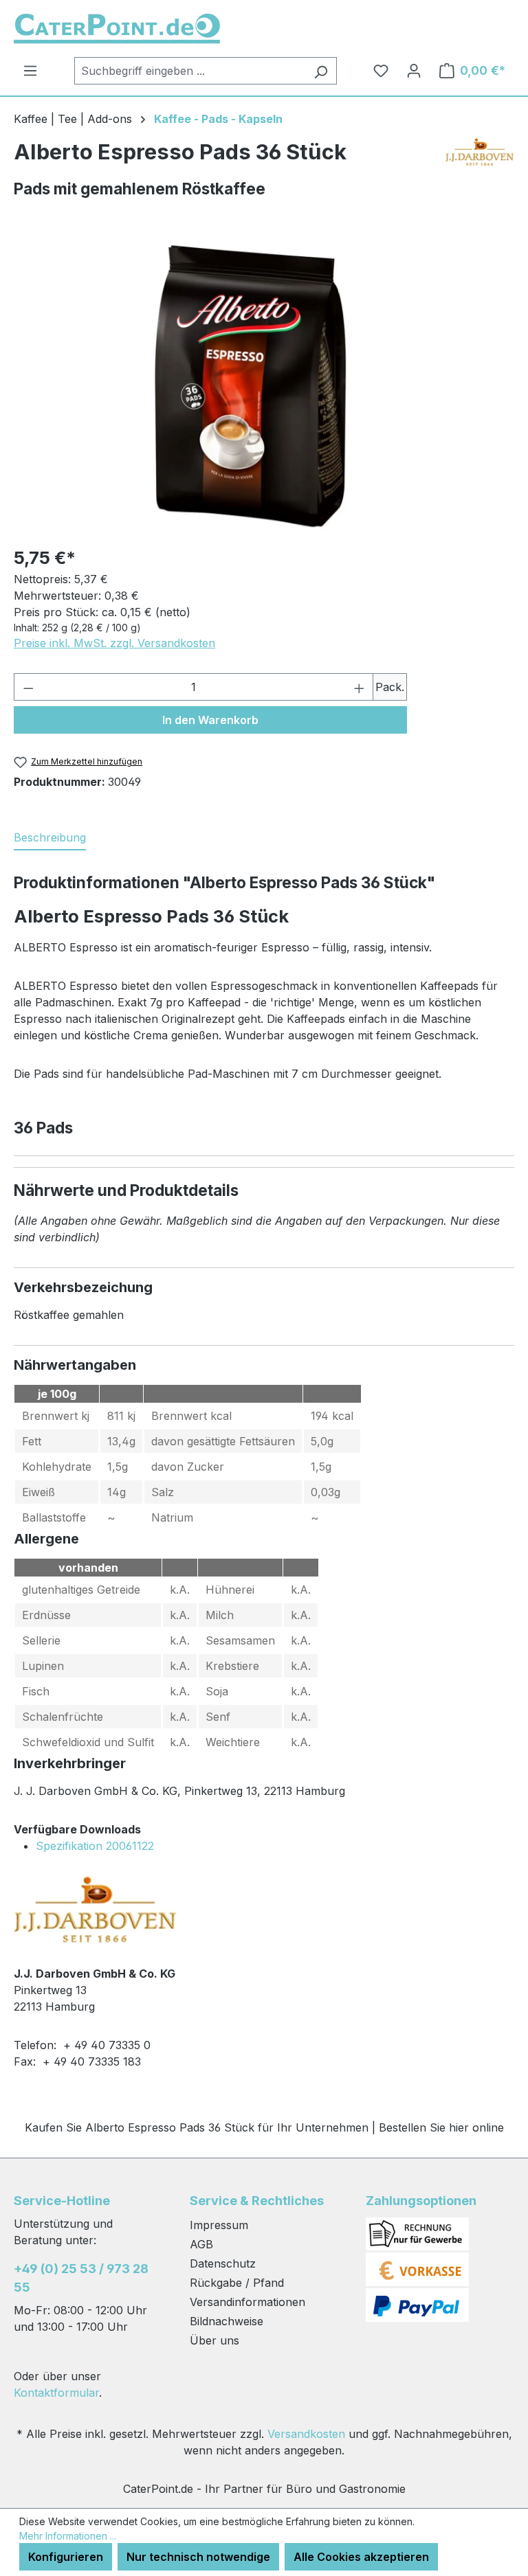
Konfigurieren (66, 2557)
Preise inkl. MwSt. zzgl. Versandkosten (114, 643)
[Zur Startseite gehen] (117, 29)
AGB (201, 2244)
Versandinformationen (247, 2302)
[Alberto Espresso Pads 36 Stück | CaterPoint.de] (250, 386)
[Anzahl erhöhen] (360, 687)
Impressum (219, 2225)
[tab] (50, 838)
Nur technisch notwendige (198, 2557)
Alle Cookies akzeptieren (361, 2557)
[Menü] (30, 71)
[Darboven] (480, 158)
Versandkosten (306, 2434)
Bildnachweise (227, 2321)
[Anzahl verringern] (28, 687)
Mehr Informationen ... (68, 2536)
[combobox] (190, 71)
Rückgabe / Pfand (237, 2283)
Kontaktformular (56, 2393)
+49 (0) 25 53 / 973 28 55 (81, 2278)
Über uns (214, 2340)
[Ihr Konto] (414, 71)
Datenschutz (223, 2263)
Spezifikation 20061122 (95, 1846)
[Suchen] (321, 71)
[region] (250, 386)
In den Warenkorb (210, 720)
